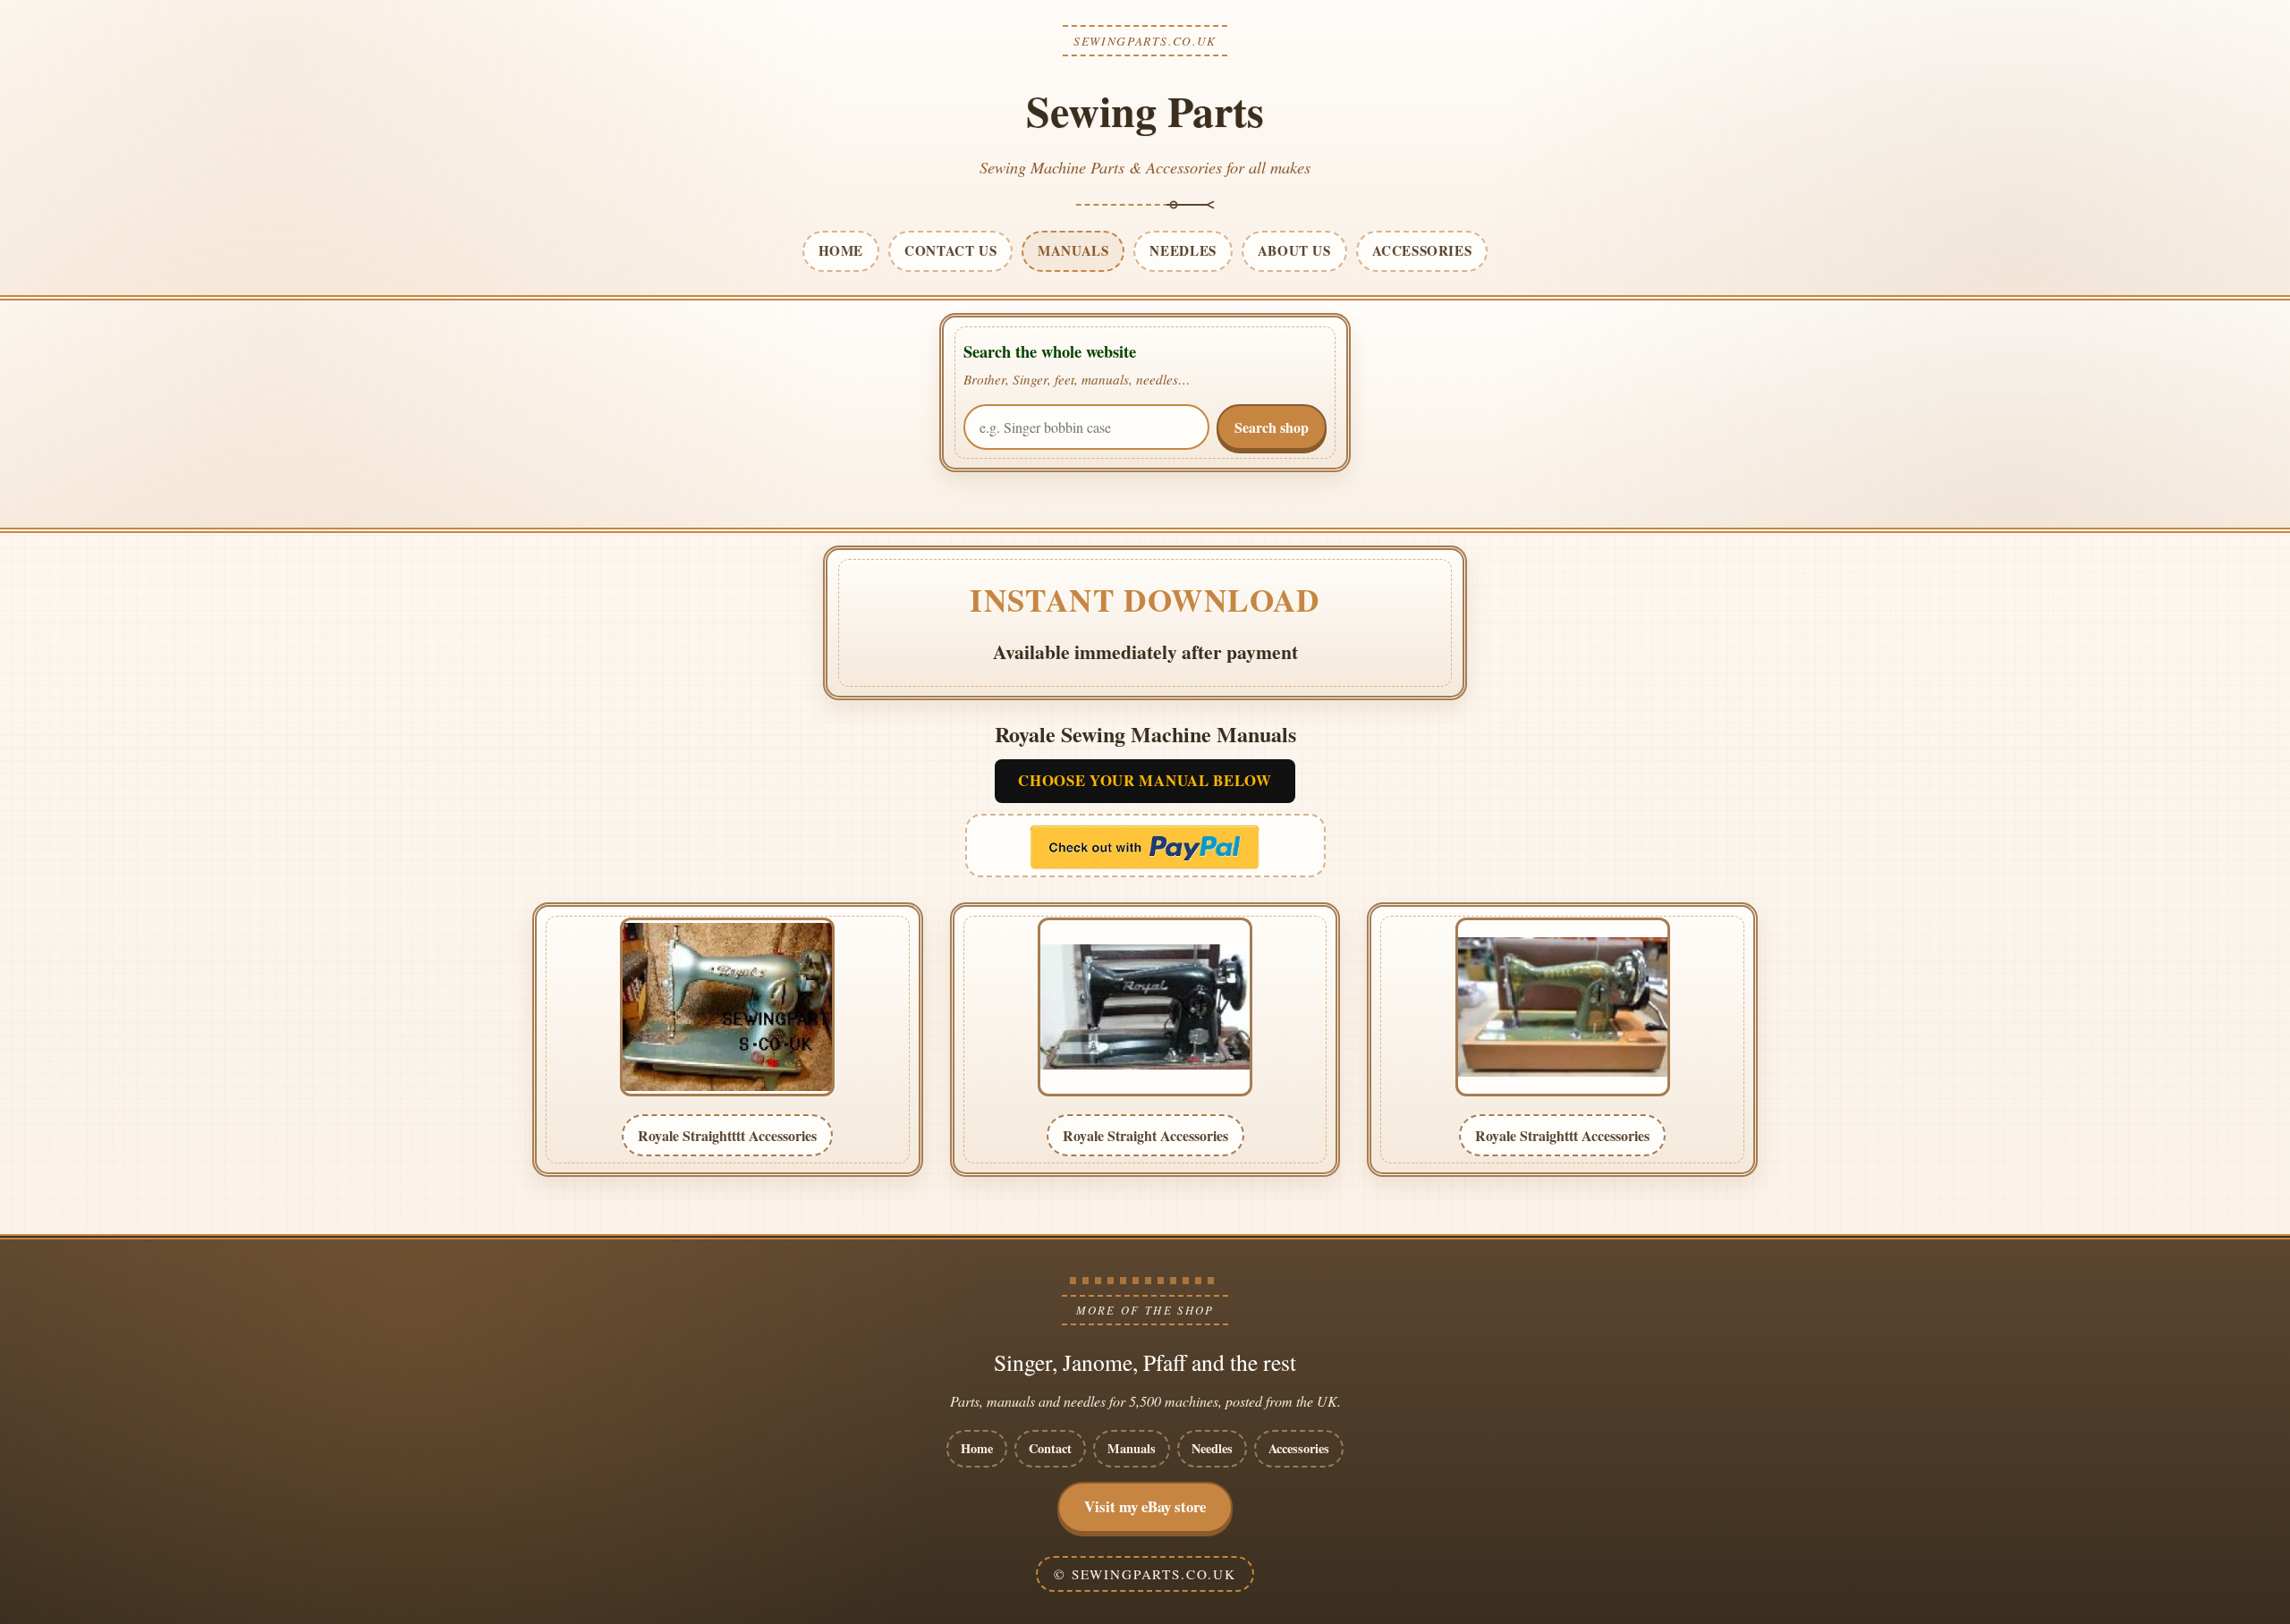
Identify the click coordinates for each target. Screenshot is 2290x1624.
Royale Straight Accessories (1145, 1135)
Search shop (1272, 427)
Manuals (1132, 1448)
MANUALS (1073, 250)
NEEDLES (1183, 250)
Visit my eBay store (1145, 1506)
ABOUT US (1294, 250)
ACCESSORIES (1422, 250)
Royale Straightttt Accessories (727, 1135)
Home (977, 1448)
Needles (1212, 1448)
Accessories (1299, 1448)
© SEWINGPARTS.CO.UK (1145, 1574)
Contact (1050, 1448)
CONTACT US (950, 250)
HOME (841, 250)
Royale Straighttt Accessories (1562, 1135)
